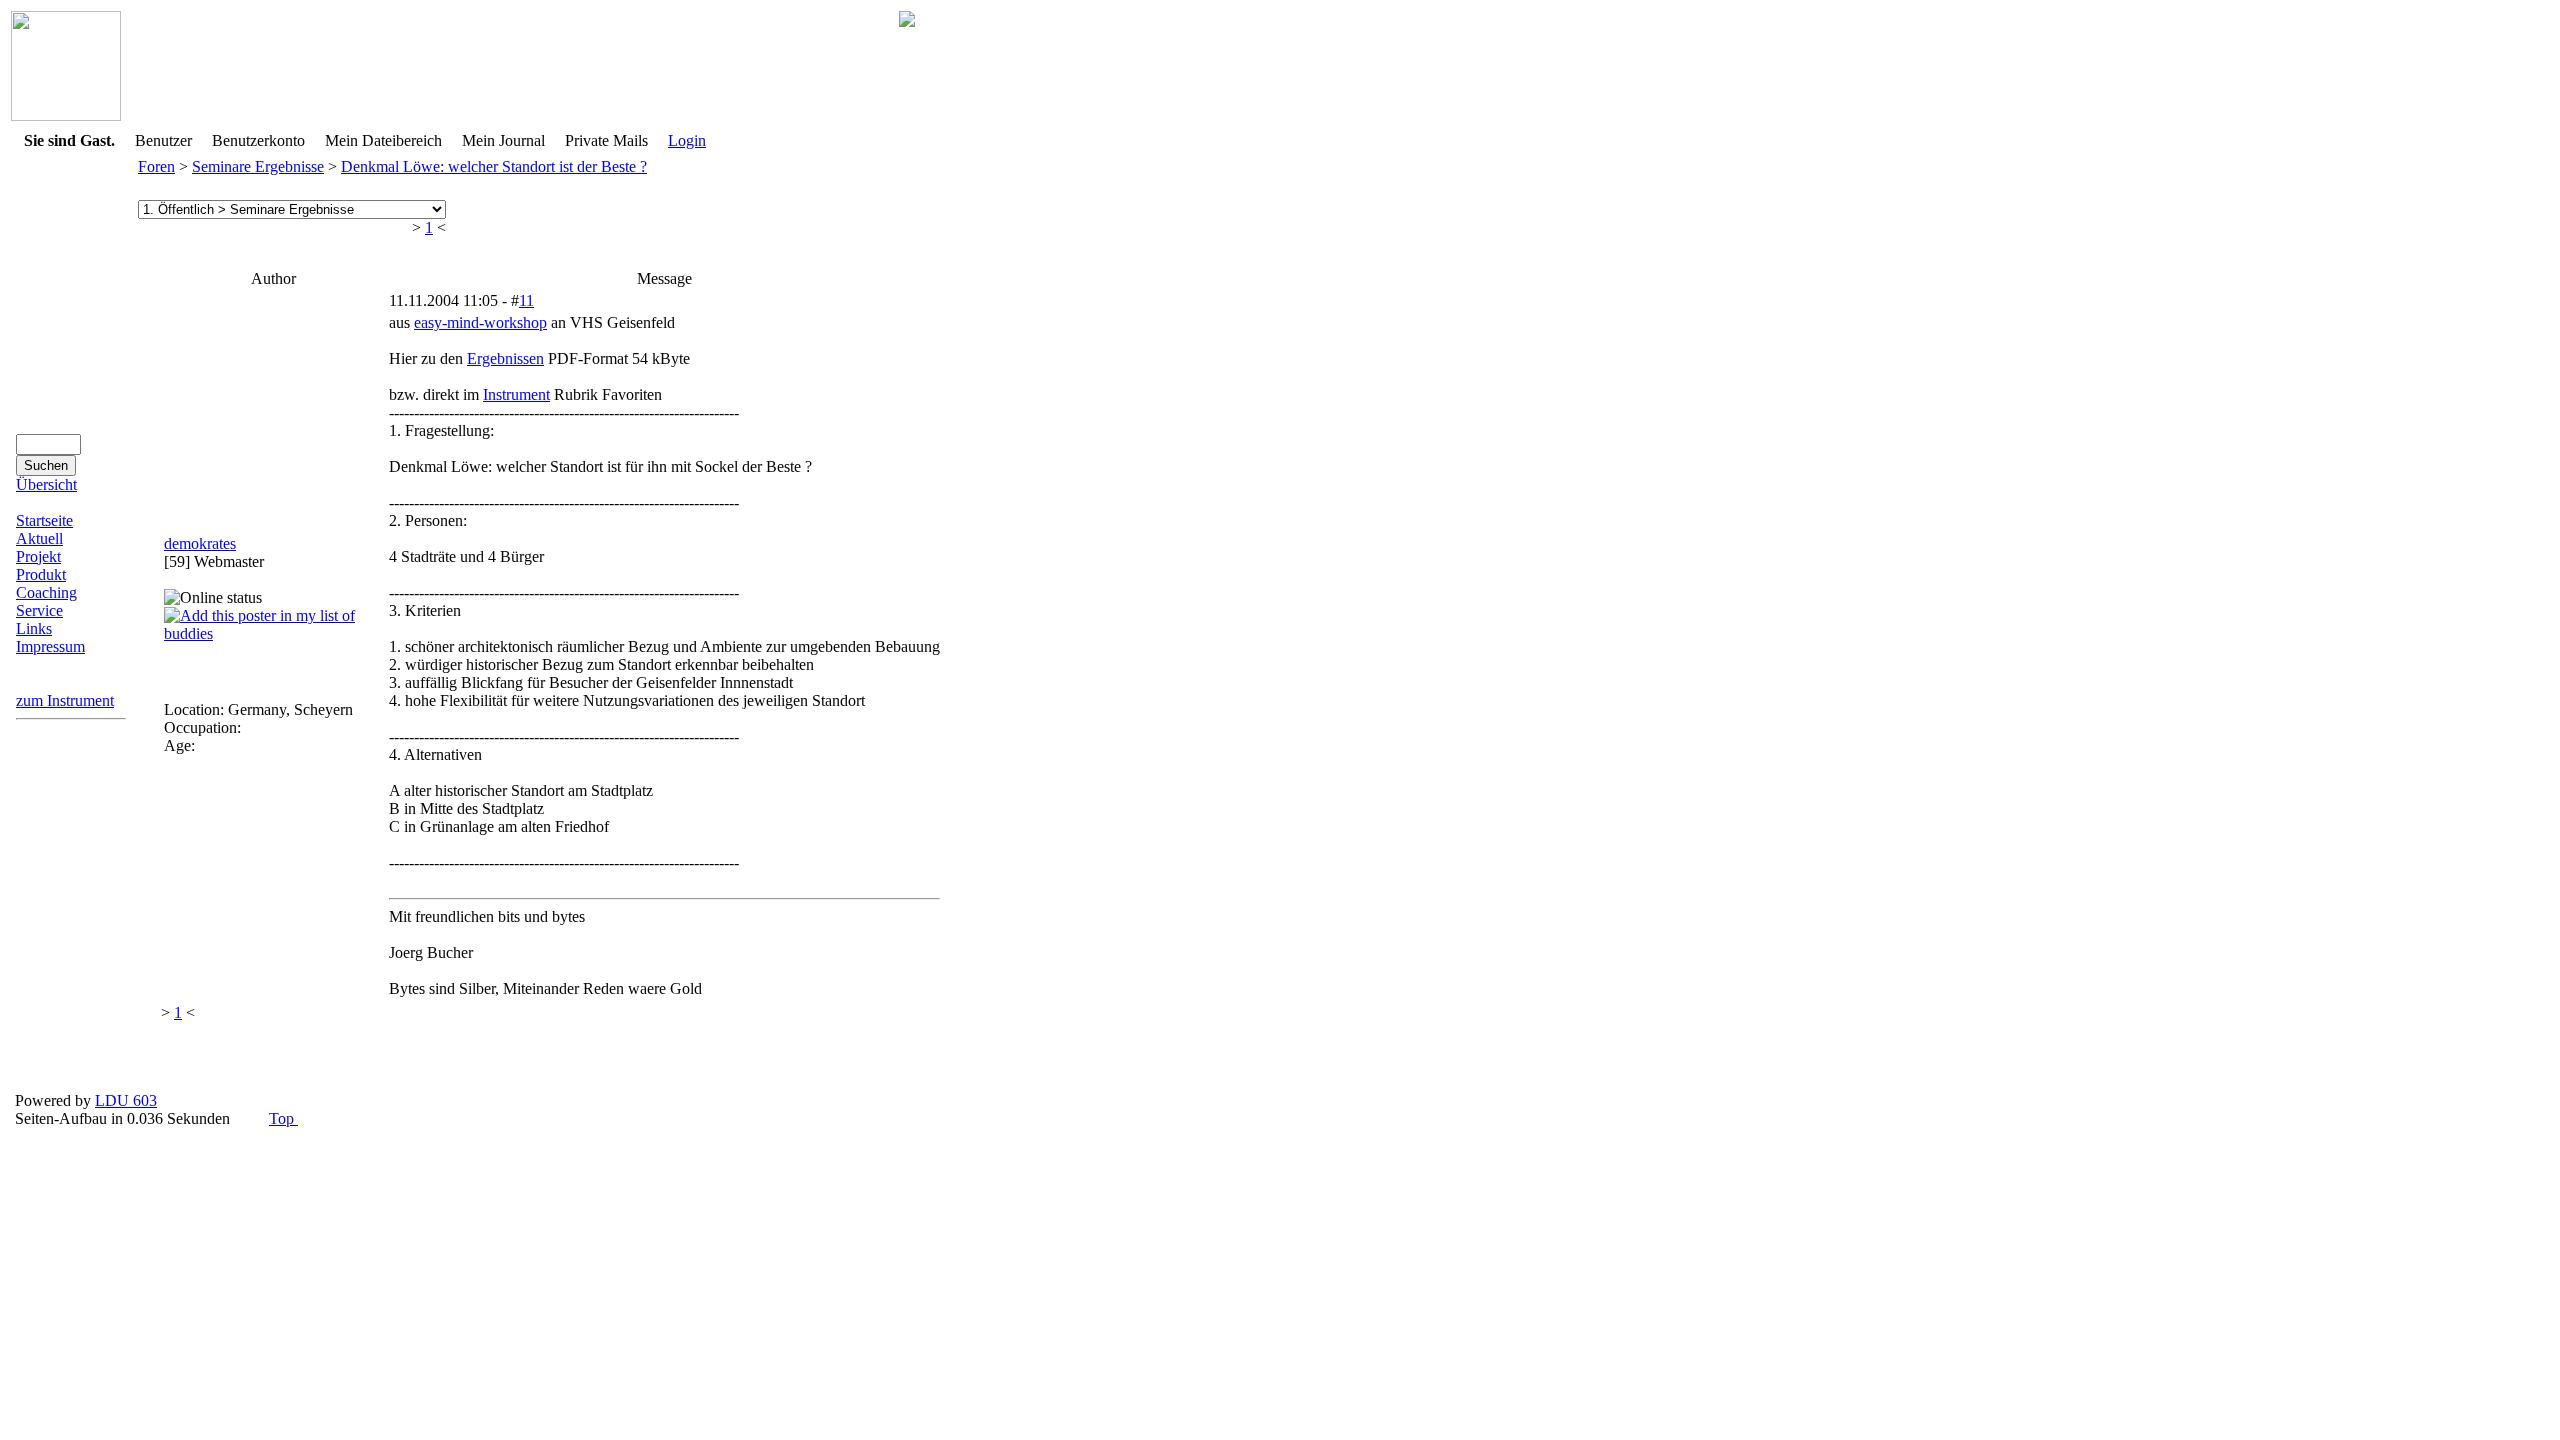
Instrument (516, 394)
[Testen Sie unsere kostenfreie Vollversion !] (907, 21)
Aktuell (39, 538)
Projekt (38, 556)
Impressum (50, 646)
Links (34, 628)
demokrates (200, 543)
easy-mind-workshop (480, 322)
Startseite (44, 520)
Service (39, 610)
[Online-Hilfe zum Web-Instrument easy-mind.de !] (66, 115)
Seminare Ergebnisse (258, 166)
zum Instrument (65, 700)
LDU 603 (126, 1100)
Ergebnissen (505, 358)
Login (687, 140)
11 (526, 300)
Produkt (41, 574)
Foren (156, 166)
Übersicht (46, 484)
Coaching (46, 592)
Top (283, 1118)
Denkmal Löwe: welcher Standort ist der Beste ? (494, 166)
